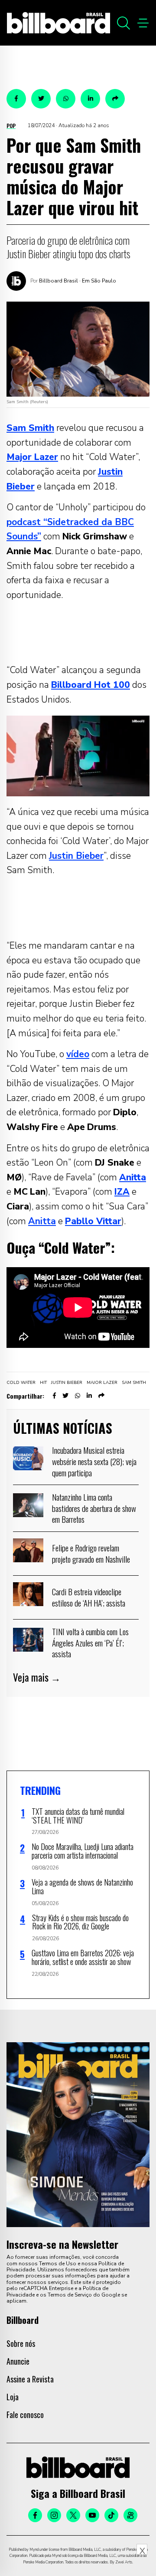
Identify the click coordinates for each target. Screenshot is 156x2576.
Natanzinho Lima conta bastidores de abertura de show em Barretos (94, 1508)
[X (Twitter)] (73, 2515)
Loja (13, 2397)
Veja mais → (37, 1677)
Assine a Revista (30, 2379)
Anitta (42, 1221)
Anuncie (18, 2361)
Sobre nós (21, 2343)
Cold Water (21, 1383)
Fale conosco (25, 2415)
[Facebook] (35, 2515)
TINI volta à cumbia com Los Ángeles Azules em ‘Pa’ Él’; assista (90, 1642)
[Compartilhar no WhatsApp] (66, 99)
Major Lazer (102, 1383)
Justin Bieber (76, 856)
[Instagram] (54, 2515)
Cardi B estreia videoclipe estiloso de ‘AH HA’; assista (89, 1597)
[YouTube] (92, 2515)
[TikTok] (111, 2515)
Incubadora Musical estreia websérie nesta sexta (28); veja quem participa (94, 1461)
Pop (11, 126)
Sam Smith (134, 1383)
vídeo (78, 1054)
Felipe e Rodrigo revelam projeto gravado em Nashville (91, 1553)
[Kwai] (130, 2515)
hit (43, 1383)
